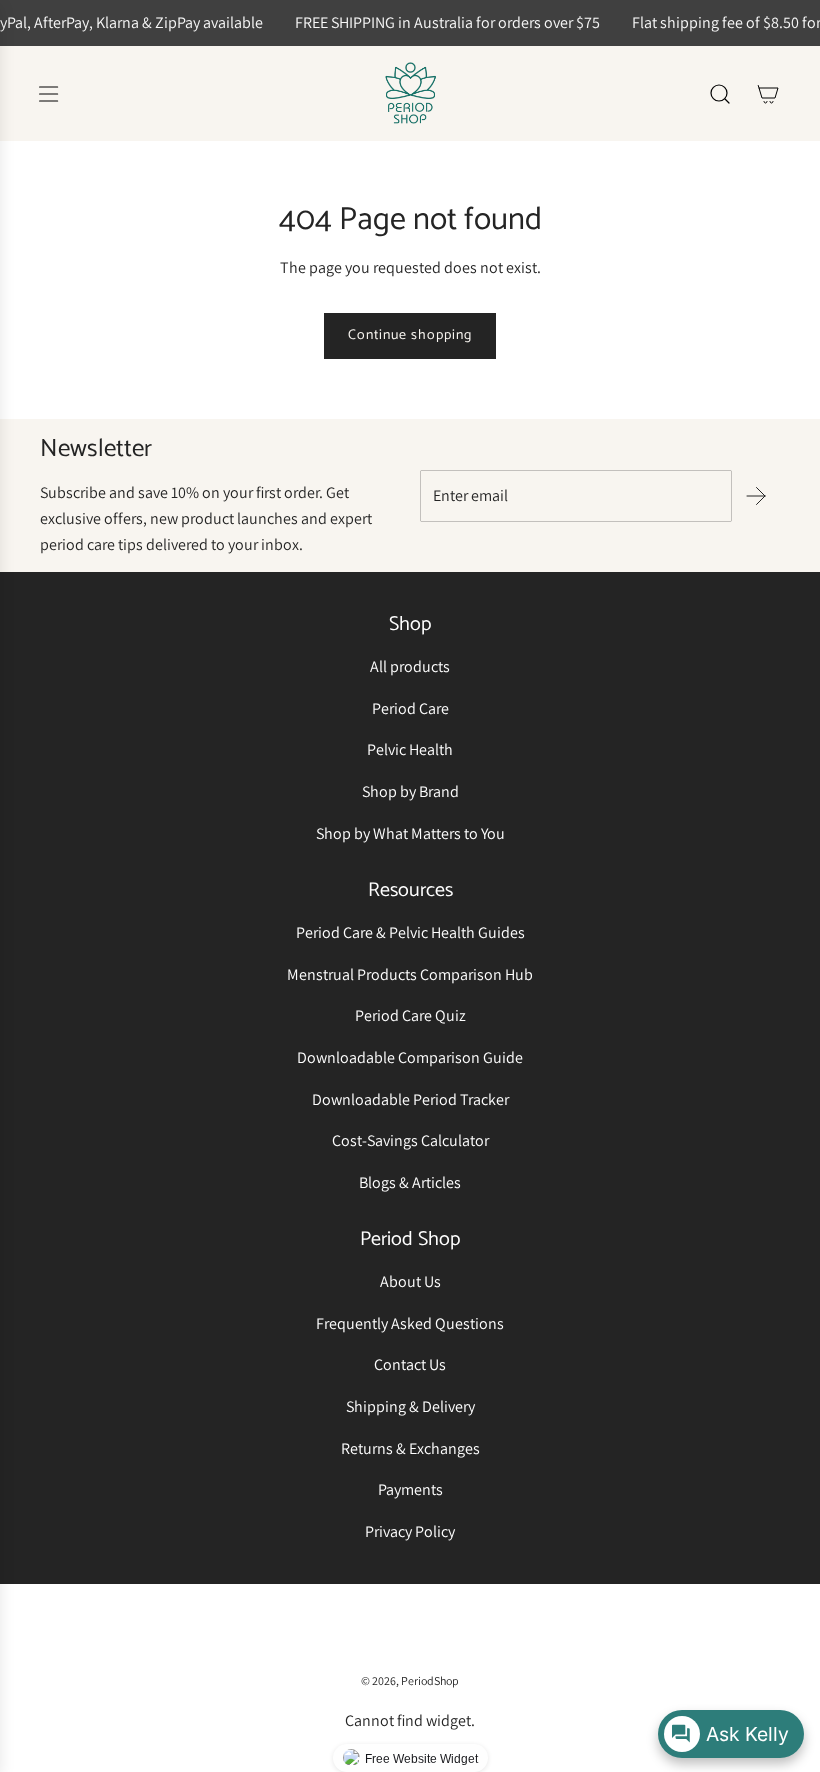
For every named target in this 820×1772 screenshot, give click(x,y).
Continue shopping (410, 335)
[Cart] (768, 94)
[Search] (720, 94)
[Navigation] (48, 94)
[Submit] (756, 496)
